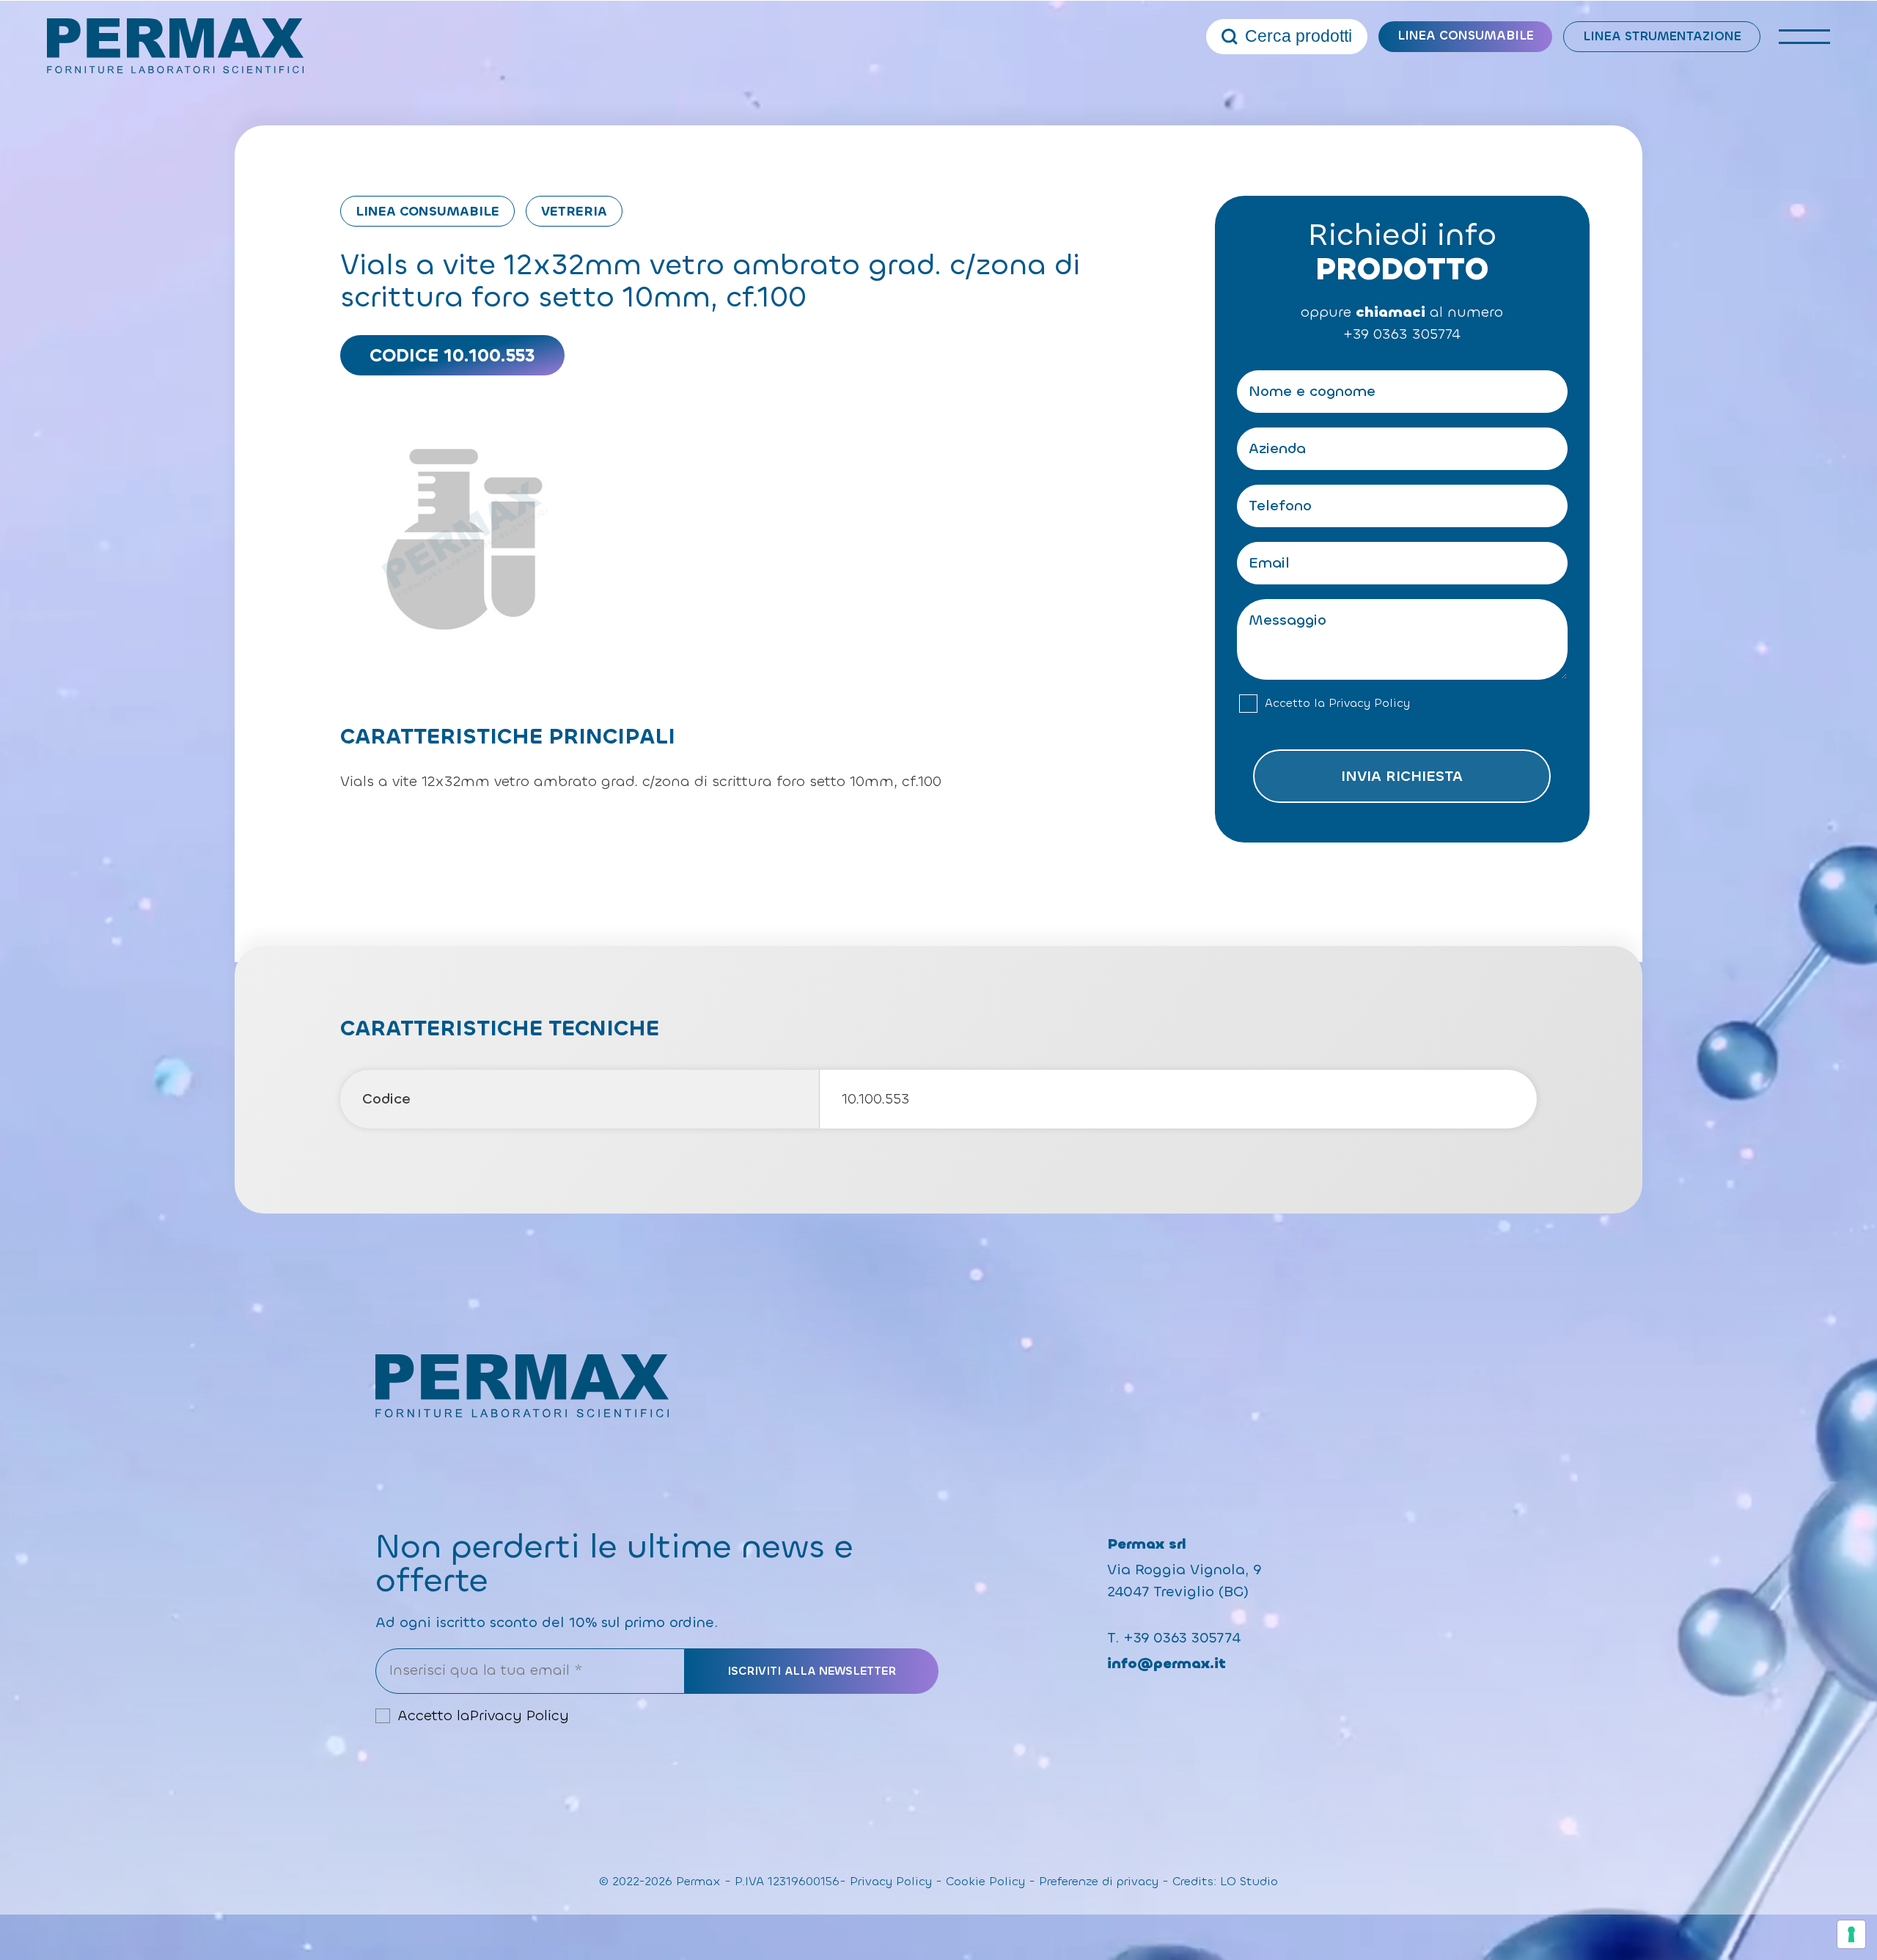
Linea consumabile (1466, 36)
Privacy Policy (1369, 703)
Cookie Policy (985, 1881)
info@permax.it (1167, 1663)
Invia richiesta (1402, 776)
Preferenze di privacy (1099, 1881)
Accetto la (1337, 703)
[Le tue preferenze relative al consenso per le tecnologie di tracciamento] (1851, 1934)
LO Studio (1249, 1881)
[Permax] (175, 46)
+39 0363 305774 (1402, 334)
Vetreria (574, 211)
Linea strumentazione (1662, 36)
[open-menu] (1804, 37)
